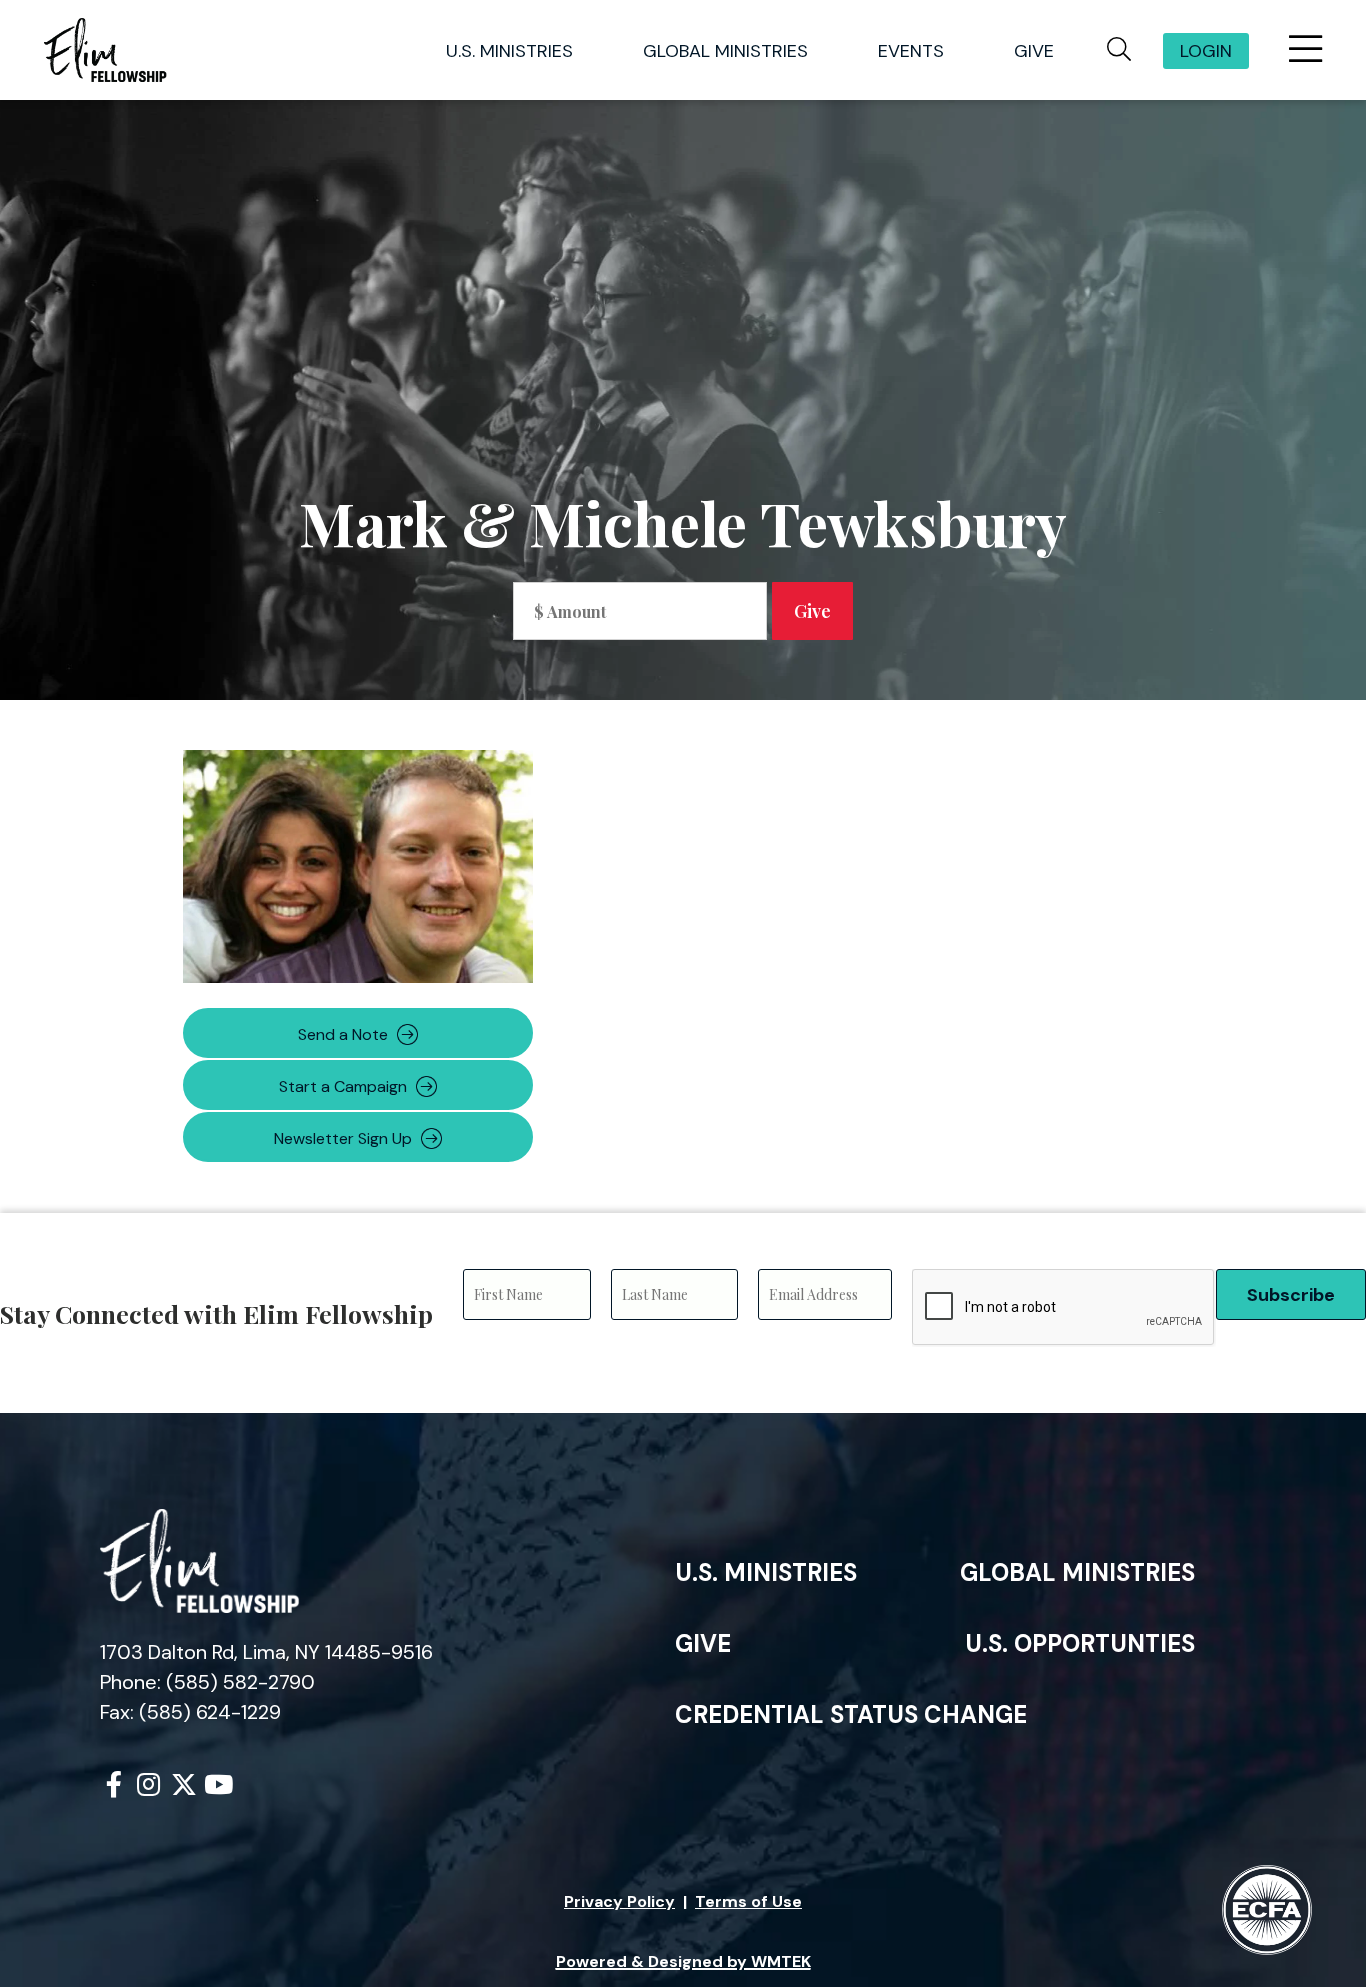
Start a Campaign (343, 1086)
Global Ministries (1077, 1572)
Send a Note (343, 1034)
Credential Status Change (851, 1714)
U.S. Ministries (766, 1572)
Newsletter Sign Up (343, 1138)
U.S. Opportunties (1080, 1643)
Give (703, 1643)
